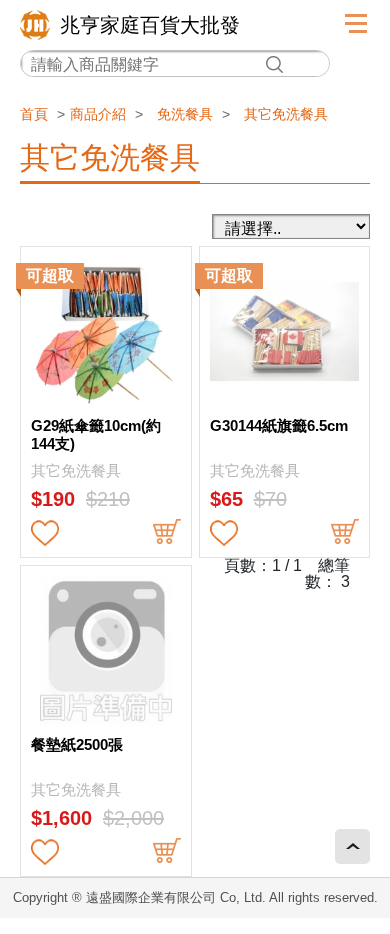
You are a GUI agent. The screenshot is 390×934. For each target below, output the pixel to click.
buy (167, 533)
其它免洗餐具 (286, 114)
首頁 (34, 114)
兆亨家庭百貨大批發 (150, 25)
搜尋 (274, 64)
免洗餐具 (185, 114)
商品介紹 (98, 114)
